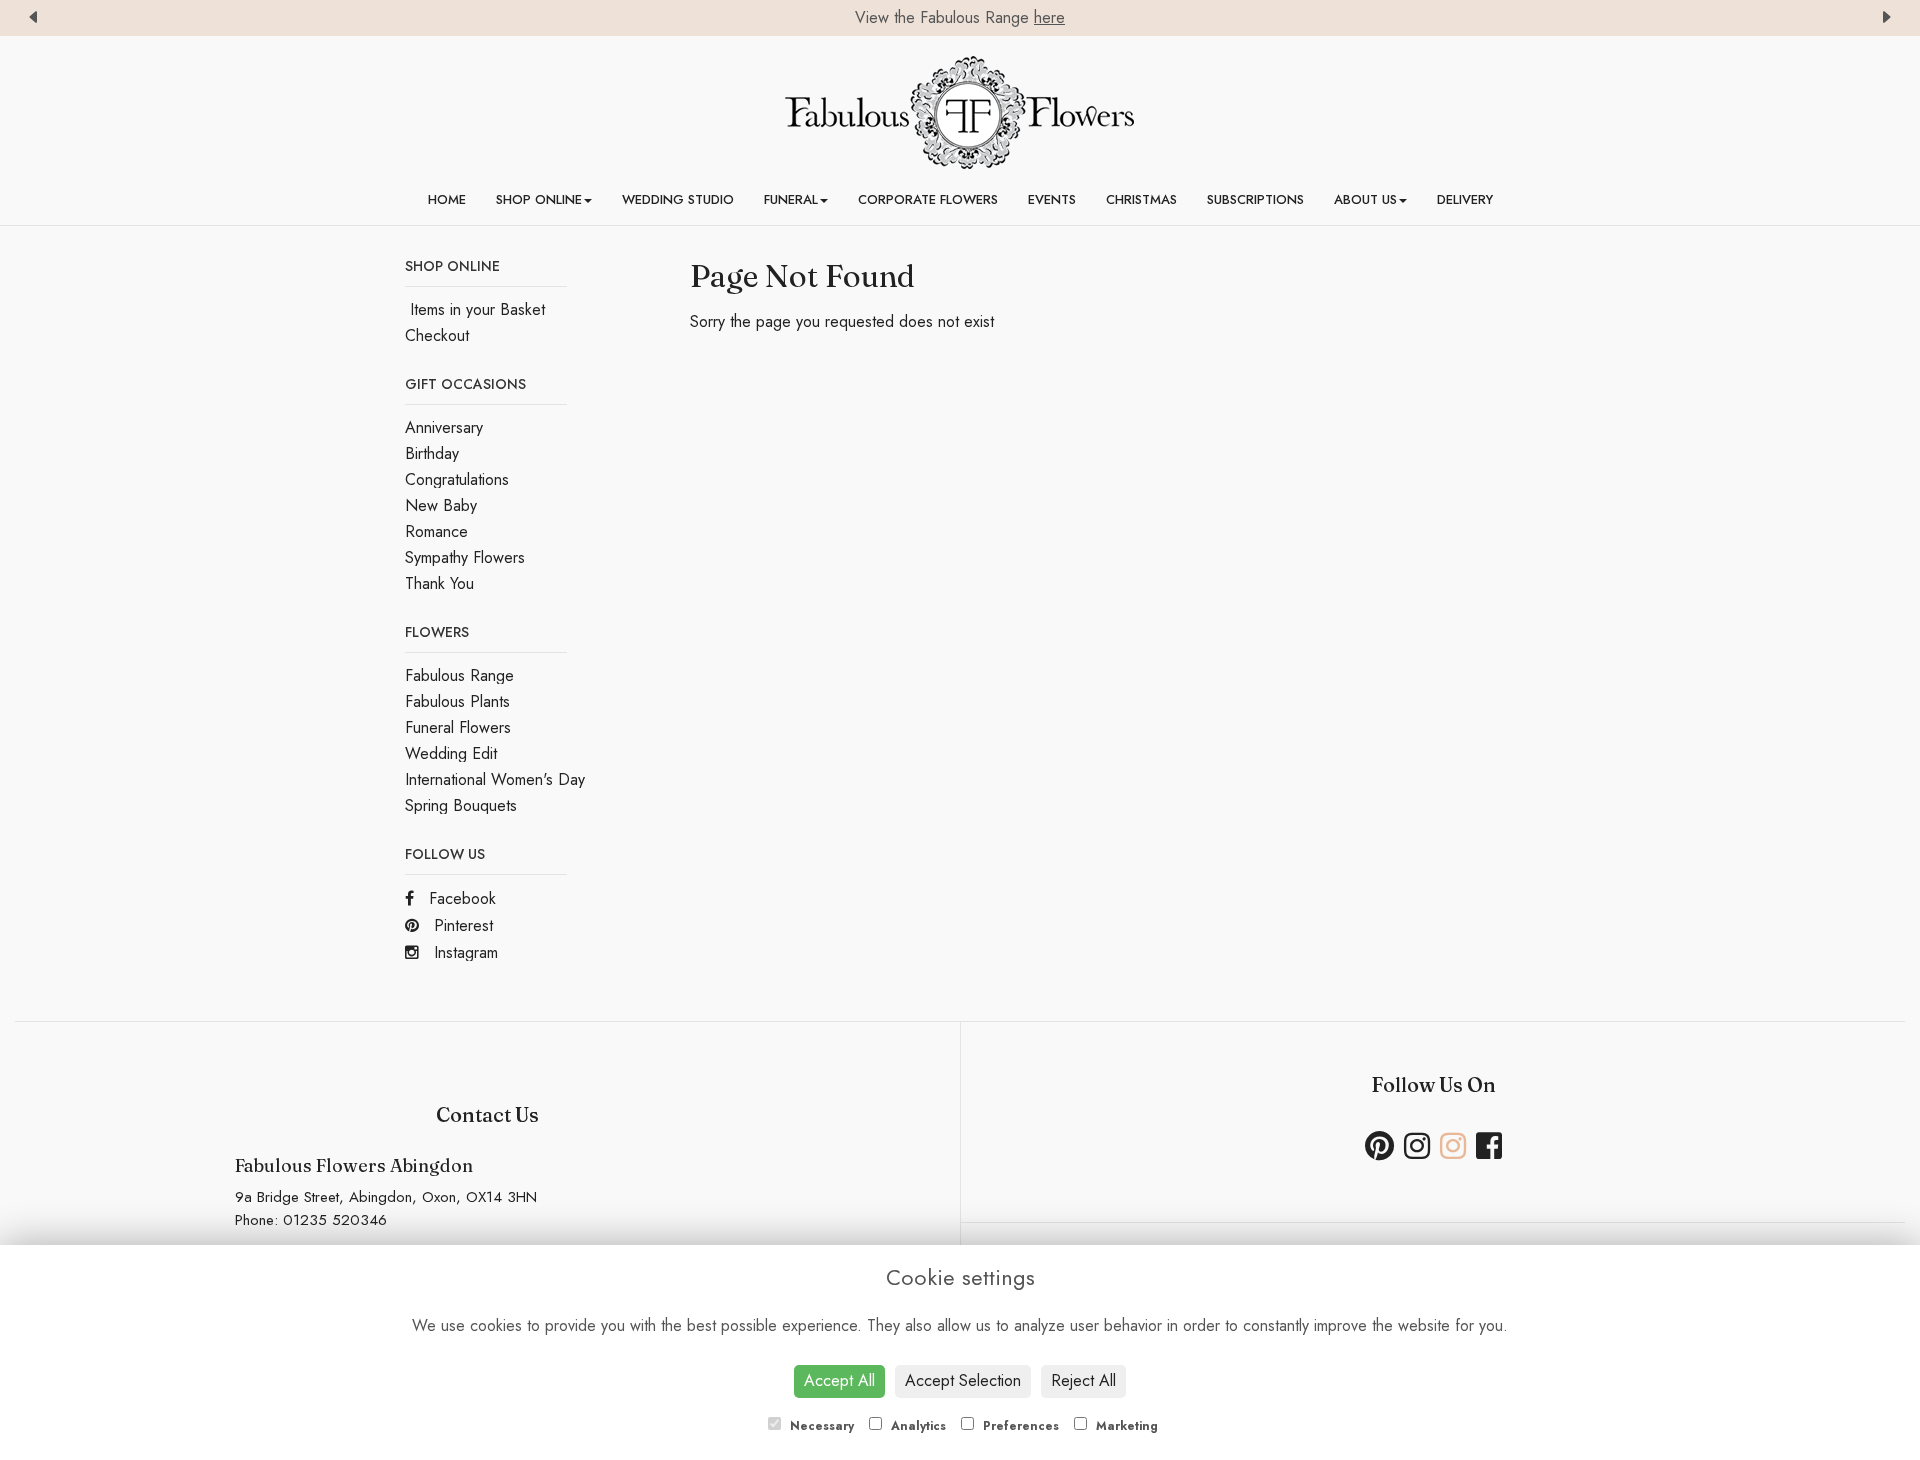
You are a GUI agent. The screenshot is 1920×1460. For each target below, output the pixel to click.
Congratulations (457, 479)
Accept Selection (963, 1380)
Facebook (460, 898)
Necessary (820, 1426)
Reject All (1083, 1380)
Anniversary (444, 427)
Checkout (437, 335)
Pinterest (461, 925)
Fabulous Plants (457, 701)
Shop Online (539, 199)
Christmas (1141, 199)
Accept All (839, 1380)
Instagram (463, 952)
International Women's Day (495, 779)
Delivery (1465, 199)
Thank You (439, 583)
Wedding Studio (678, 199)
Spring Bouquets (461, 805)
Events (1052, 199)
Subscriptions (1255, 199)
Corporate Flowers (928, 199)
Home (447, 199)
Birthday (432, 453)
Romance (436, 531)
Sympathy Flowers (465, 557)
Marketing (1125, 1426)
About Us (1365, 199)
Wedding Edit (451, 753)
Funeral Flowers (458, 727)
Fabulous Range (459, 675)
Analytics (916, 1426)
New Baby (441, 505)
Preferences (1019, 1426)
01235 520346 (335, 1220)
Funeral (791, 199)
